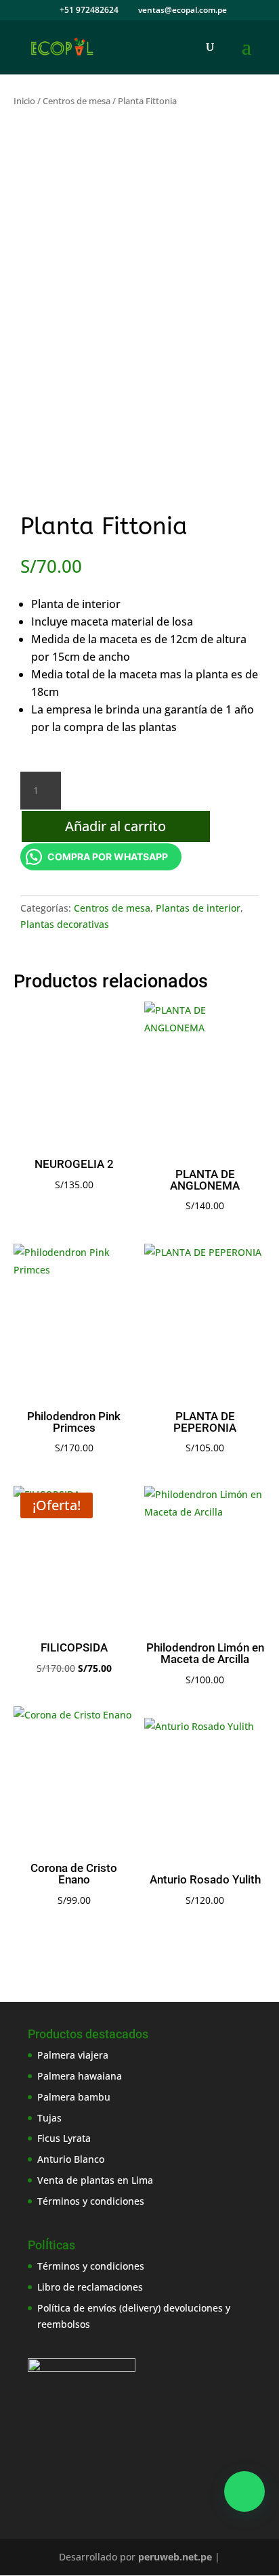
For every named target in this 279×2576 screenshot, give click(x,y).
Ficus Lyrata (64, 2138)
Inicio (24, 101)
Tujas (49, 2118)
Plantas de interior (198, 908)
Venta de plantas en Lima (95, 2180)
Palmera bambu (74, 2097)
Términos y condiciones (91, 2201)
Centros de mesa (77, 101)
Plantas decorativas (65, 924)
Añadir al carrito (115, 826)
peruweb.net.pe (175, 2557)
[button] (244, 2491)
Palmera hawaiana (80, 2076)
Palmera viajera (73, 2055)
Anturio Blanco (71, 2159)
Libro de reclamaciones (90, 2287)
